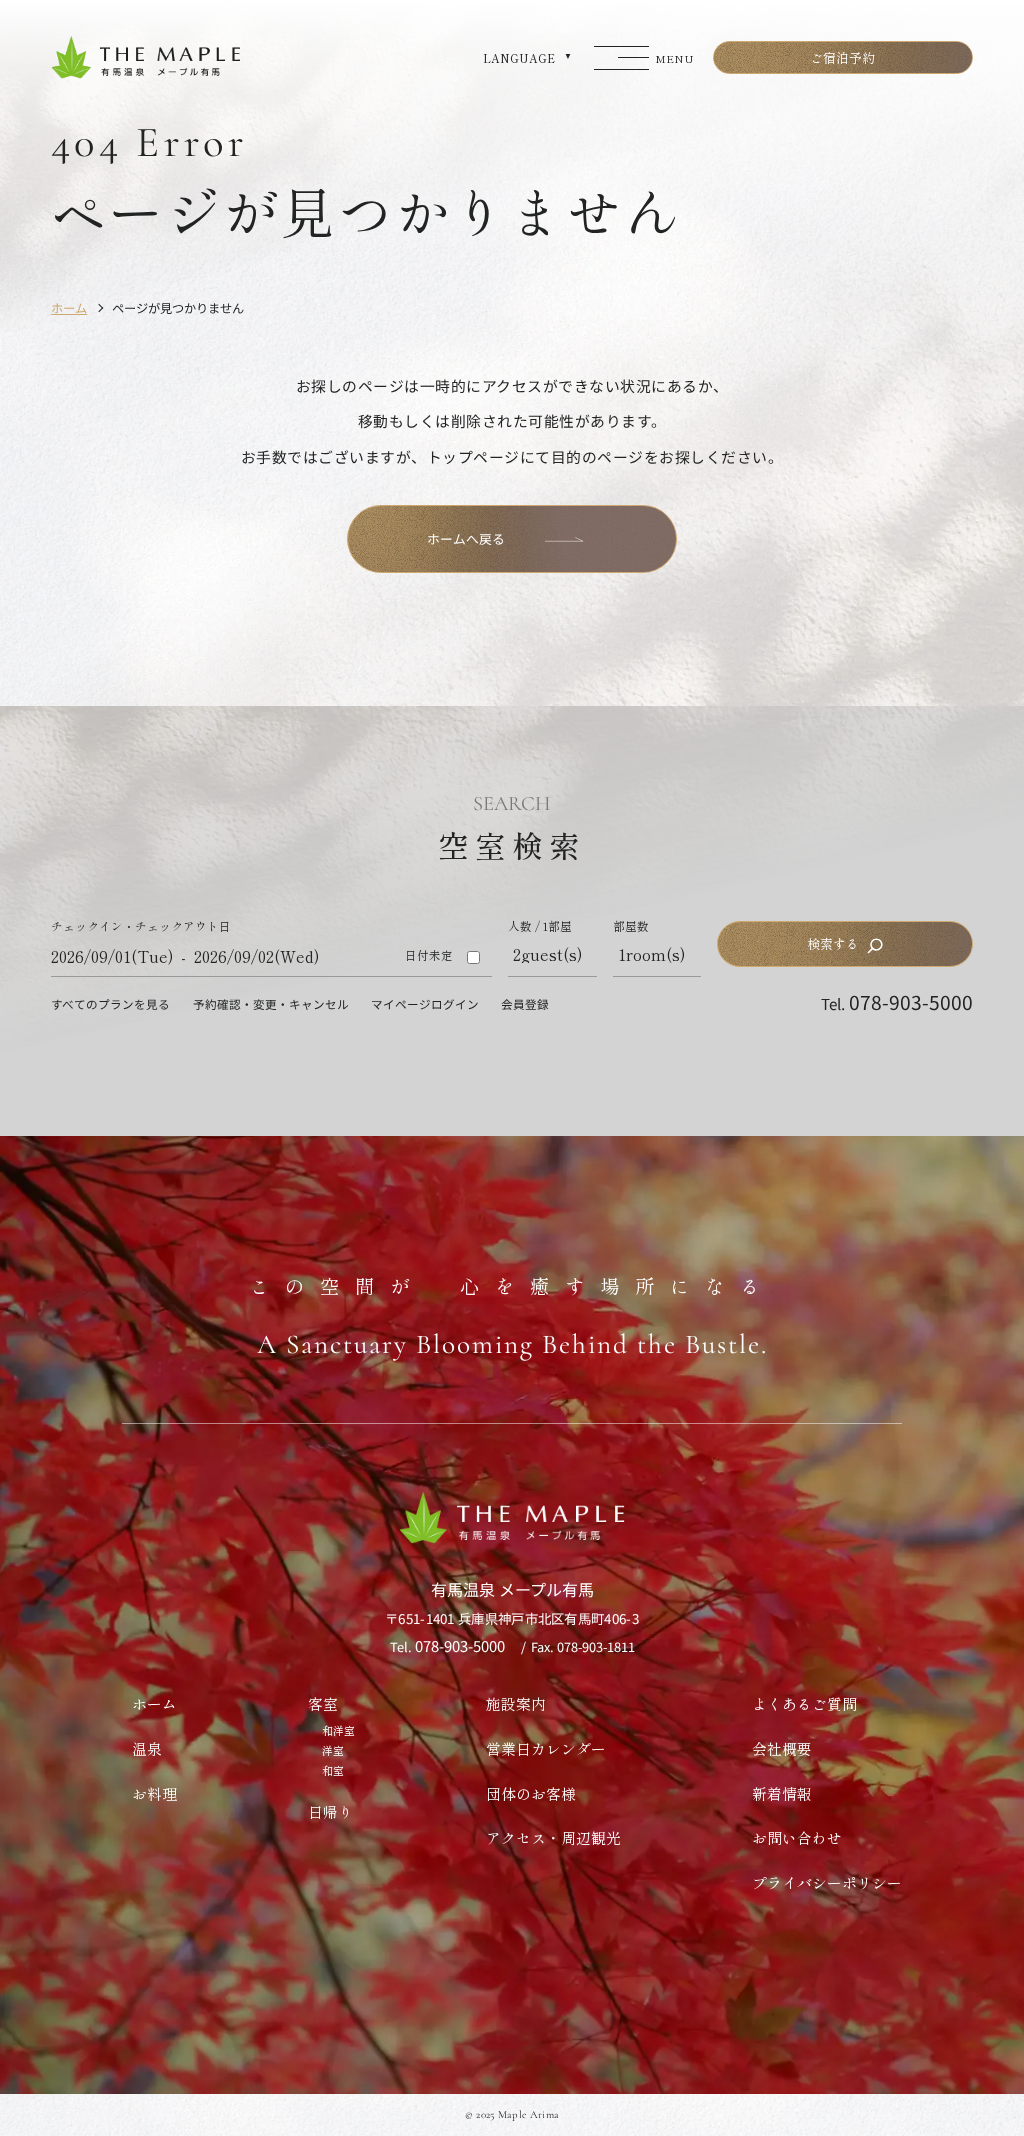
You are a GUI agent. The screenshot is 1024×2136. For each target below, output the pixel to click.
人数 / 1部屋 (540, 927)
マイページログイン (425, 1004)
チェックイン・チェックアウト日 (141, 927)
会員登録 (525, 1004)
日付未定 (429, 956)
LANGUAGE (519, 58)
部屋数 (631, 927)
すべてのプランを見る (110, 1004)
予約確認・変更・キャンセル (271, 1004)
